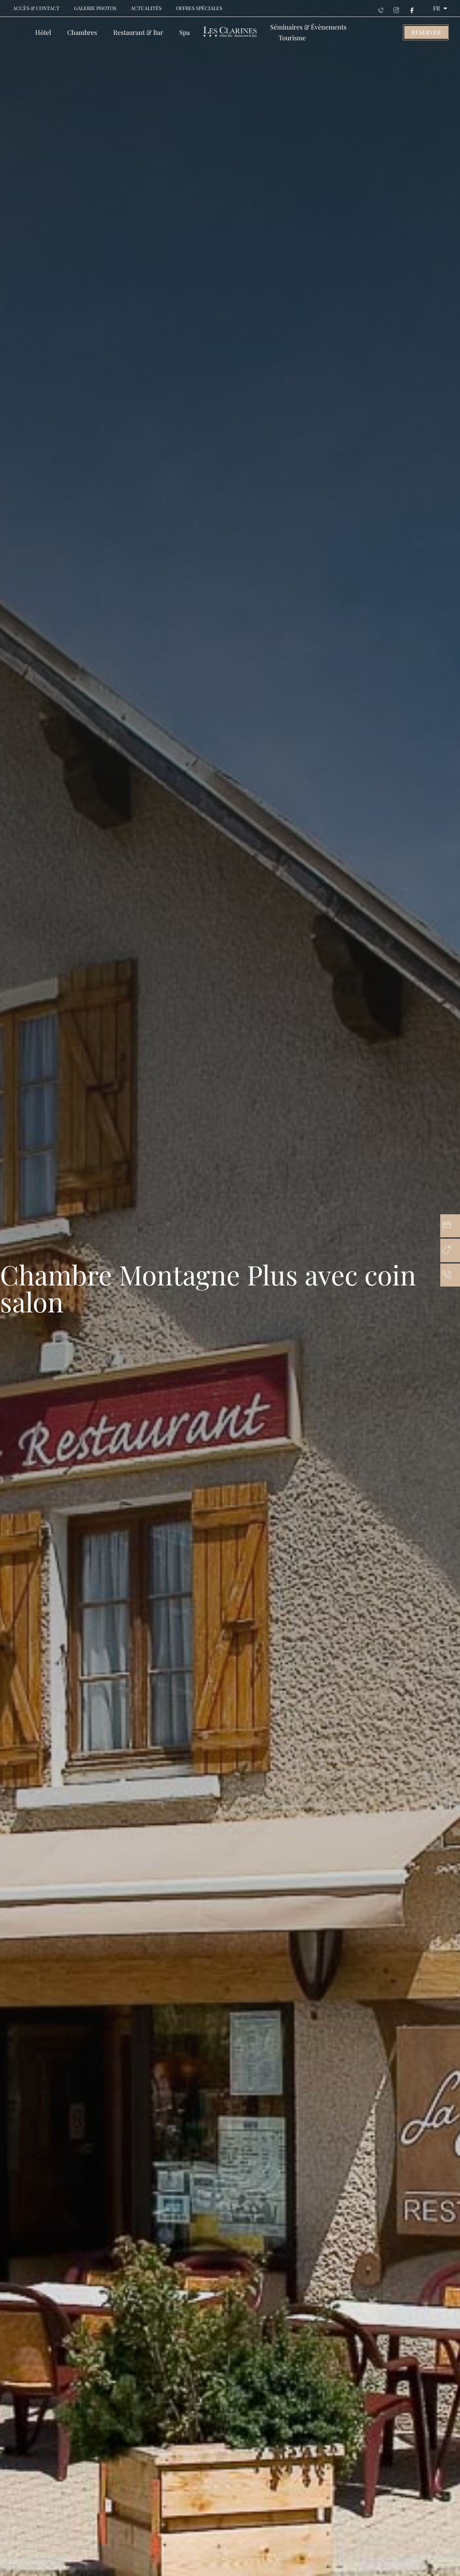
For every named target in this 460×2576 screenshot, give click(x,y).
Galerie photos (95, 8)
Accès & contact (36, 8)
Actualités (146, 8)
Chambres (82, 32)
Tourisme (292, 38)
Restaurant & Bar (138, 32)
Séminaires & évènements (308, 27)
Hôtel (43, 32)
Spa (185, 32)
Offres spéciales (199, 8)
